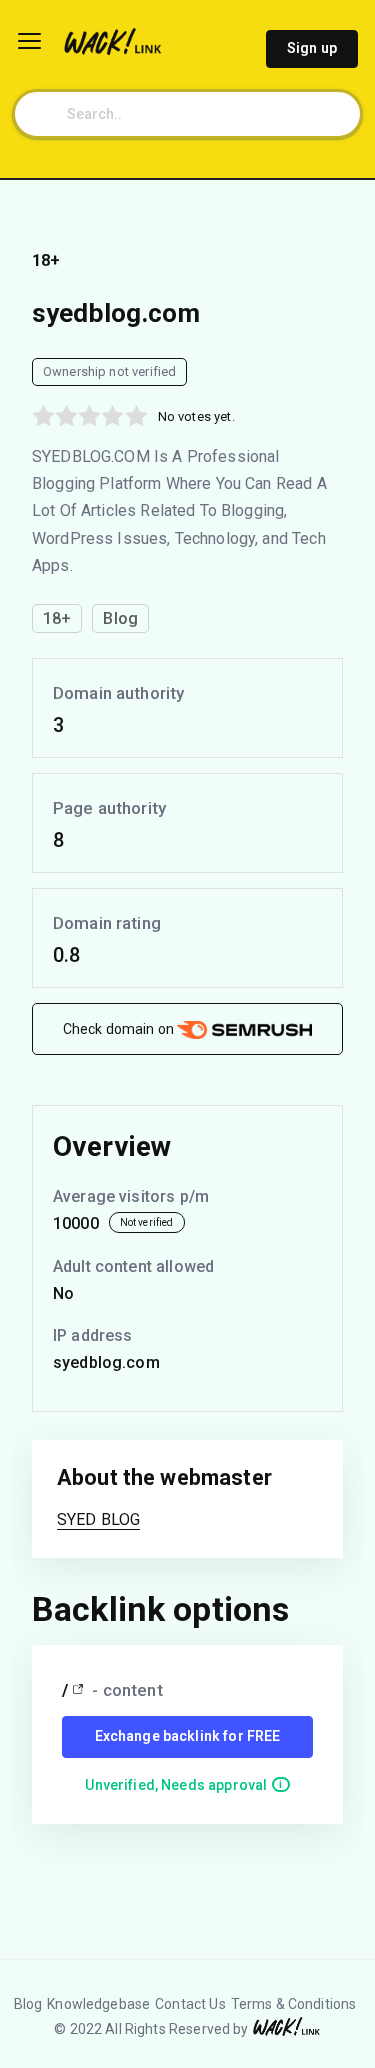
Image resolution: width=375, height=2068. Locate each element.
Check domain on (120, 1029)
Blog (28, 2004)
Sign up (312, 48)
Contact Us (190, 2004)
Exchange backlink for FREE (188, 1736)
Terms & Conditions (294, 2004)
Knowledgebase (98, 2004)
